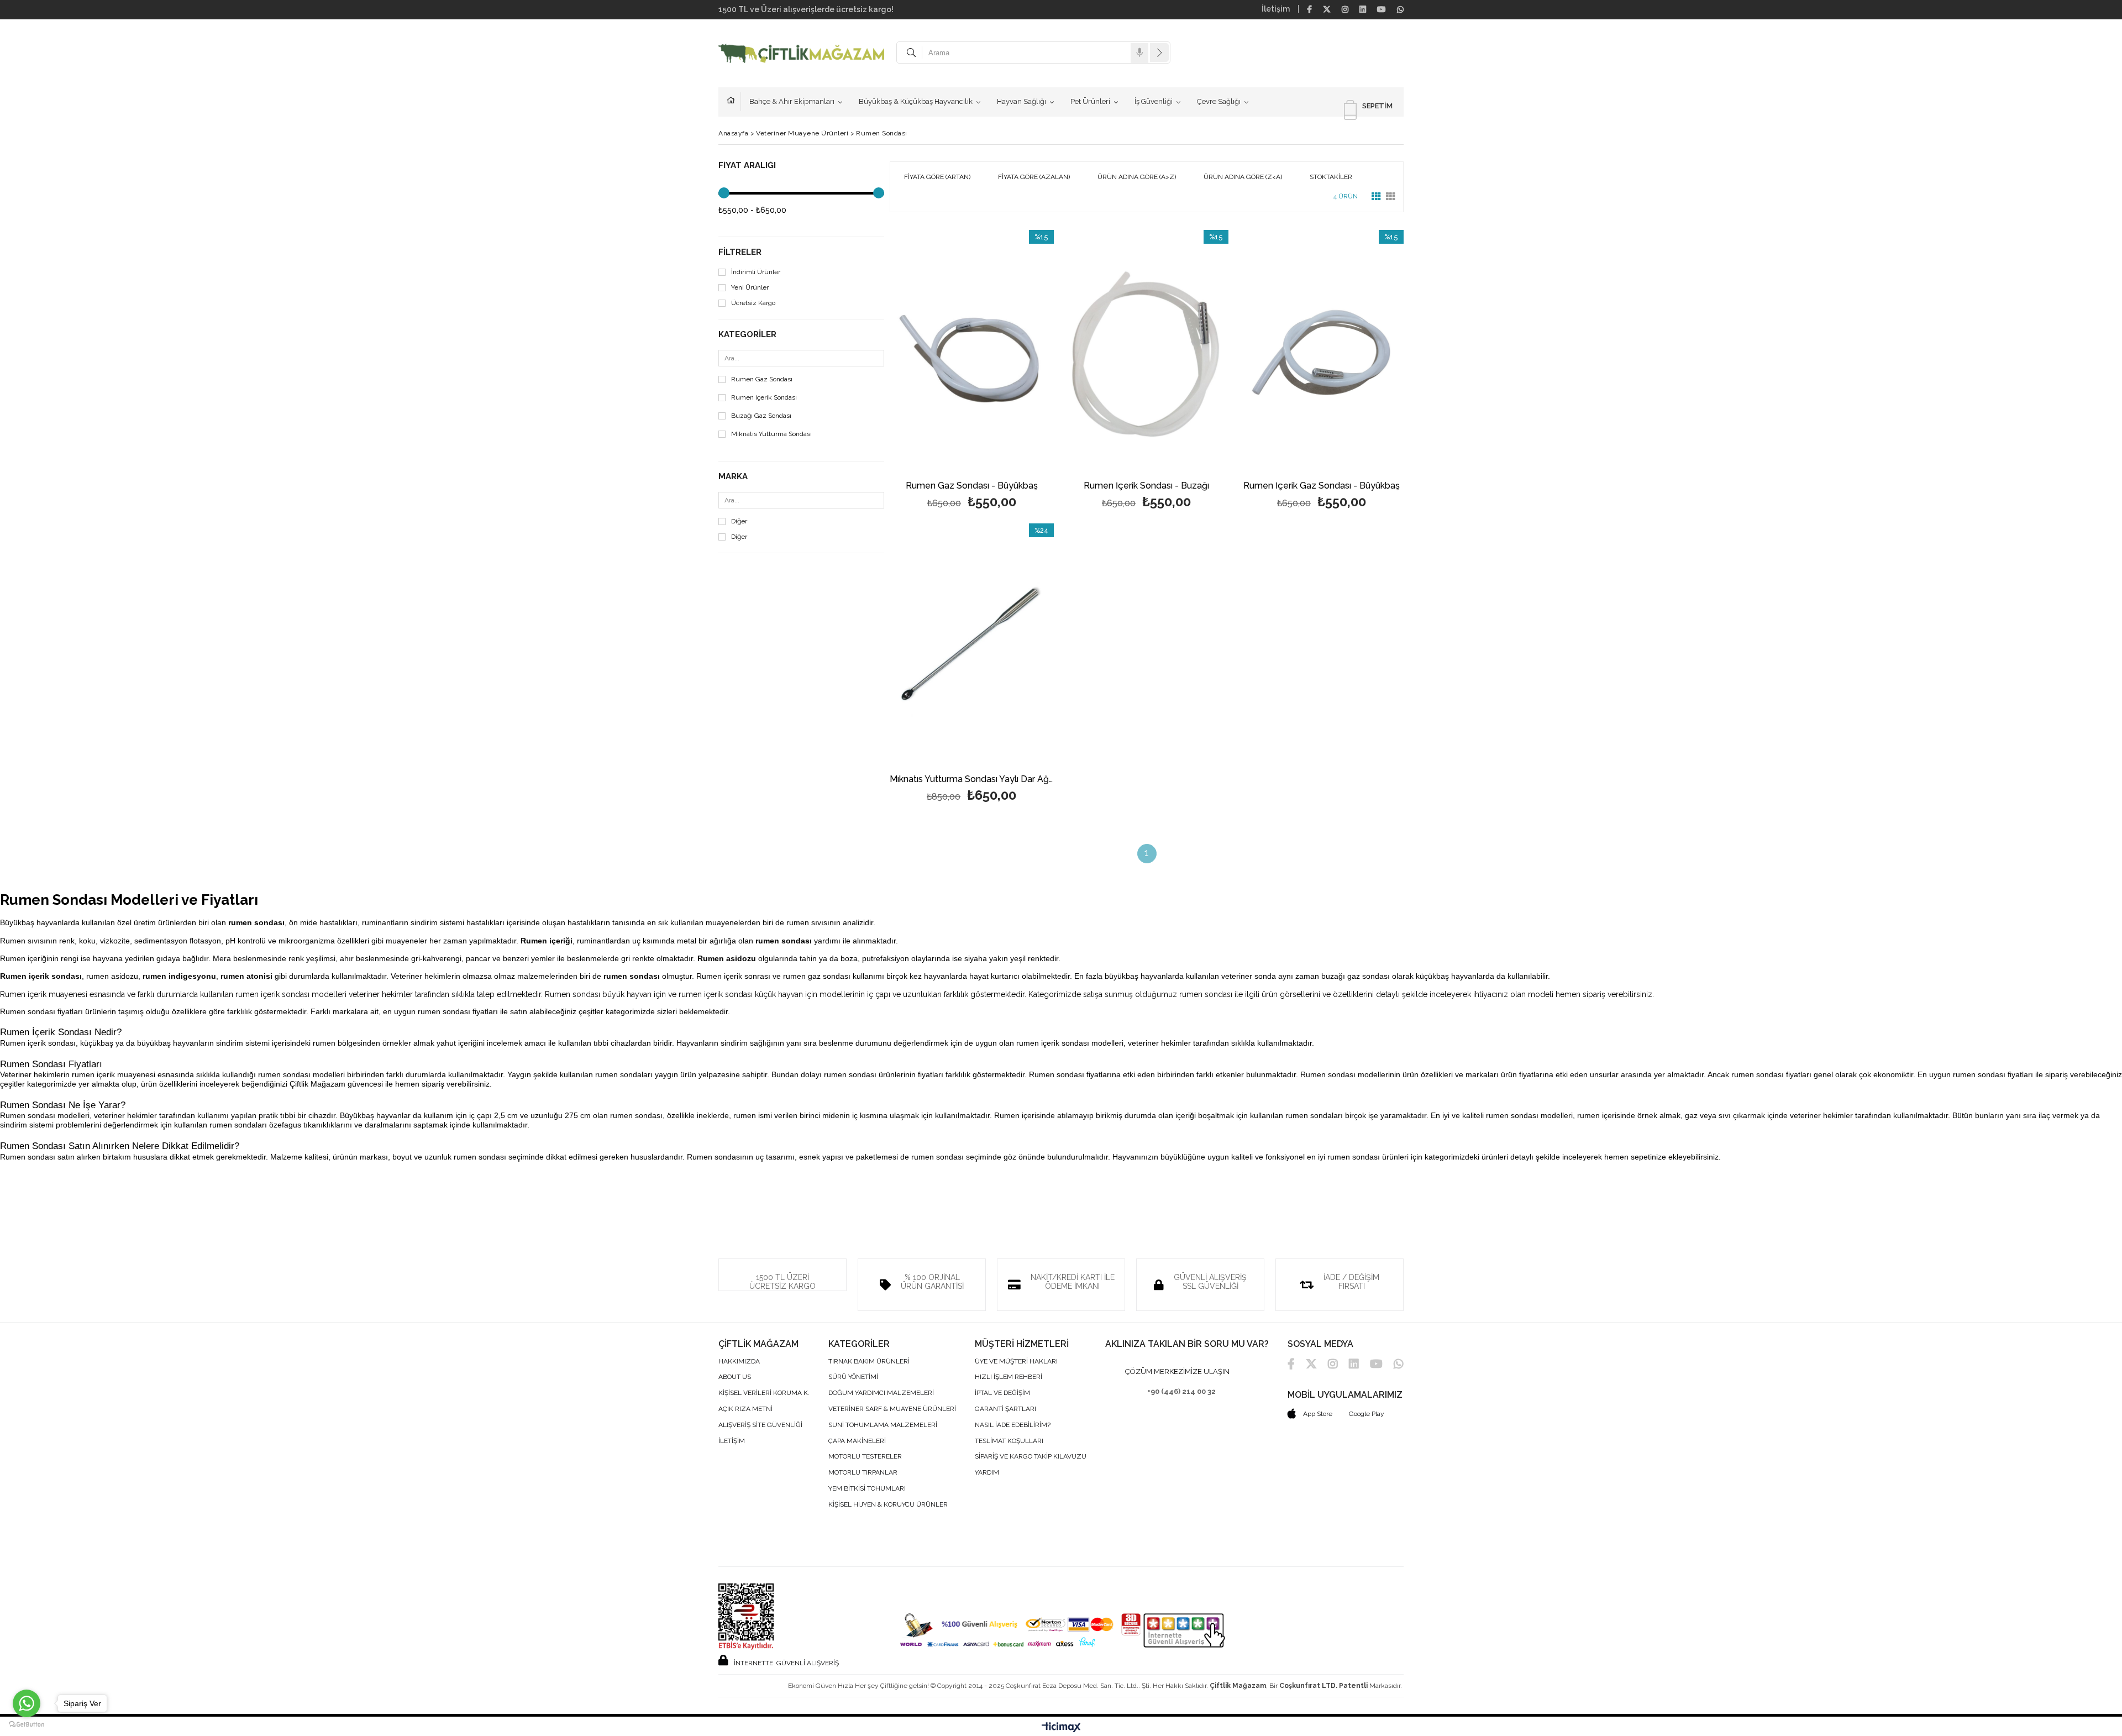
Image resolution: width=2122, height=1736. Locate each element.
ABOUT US (735, 1377)
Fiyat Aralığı (747, 166)
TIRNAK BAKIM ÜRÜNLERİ (869, 1362)
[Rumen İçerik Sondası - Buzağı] (1147, 353)
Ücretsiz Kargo (753, 303)
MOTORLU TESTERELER (865, 1457)
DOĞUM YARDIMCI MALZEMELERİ (881, 1393)
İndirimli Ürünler (756, 272)
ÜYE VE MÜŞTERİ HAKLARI (1016, 1362)
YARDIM (987, 1473)
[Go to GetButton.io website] (27, 1725)
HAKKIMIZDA (739, 1362)
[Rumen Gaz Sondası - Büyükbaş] (972, 353)
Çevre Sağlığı (1219, 101)
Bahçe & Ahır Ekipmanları (792, 101)
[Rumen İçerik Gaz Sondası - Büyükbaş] (1322, 353)
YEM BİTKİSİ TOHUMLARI (867, 1489)
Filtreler (740, 252)
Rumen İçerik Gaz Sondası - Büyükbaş (1322, 486)
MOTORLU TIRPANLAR (863, 1473)
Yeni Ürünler (750, 288)
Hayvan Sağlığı (1021, 101)
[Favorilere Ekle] (972, 371)
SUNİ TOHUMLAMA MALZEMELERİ (883, 1425)
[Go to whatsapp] (27, 1703)
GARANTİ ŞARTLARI (1005, 1409)
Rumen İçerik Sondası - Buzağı (1146, 486)
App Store (1317, 1414)
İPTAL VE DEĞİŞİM (1002, 1393)
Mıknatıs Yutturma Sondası (771, 434)
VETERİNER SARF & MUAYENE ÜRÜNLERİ (892, 1409)
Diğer (739, 521)
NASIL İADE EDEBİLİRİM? (1013, 1425)
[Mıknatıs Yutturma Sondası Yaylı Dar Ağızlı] (972, 646)
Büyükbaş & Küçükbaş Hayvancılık (916, 101)
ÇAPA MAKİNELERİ (857, 1441)
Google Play (1367, 1414)
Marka (733, 477)
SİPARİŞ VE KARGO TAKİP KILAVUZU (1031, 1457)
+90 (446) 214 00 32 (1181, 1391)
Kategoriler (747, 335)
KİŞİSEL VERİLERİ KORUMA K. (764, 1393)
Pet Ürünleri (1090, 101)
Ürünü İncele (1011, 371)
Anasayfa (734, 102)
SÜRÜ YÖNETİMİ (853, 1377)
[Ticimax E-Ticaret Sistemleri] (1061, 1728)
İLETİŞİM (732, 1441)
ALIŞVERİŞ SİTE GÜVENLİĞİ (760, 1425)
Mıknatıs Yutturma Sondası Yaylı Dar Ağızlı (972, 780)
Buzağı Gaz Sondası (761, 416)
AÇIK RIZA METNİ (745, 1409)
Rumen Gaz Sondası (762, 379)
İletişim (1276, 9)
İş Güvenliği (1154, 101)
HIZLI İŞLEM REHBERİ (1009, 1377)
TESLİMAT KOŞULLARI (1009, 1441)
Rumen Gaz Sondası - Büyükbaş (972, 486)
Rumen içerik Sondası (764, 398)
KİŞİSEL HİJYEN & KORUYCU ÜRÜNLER (888, 1505)
